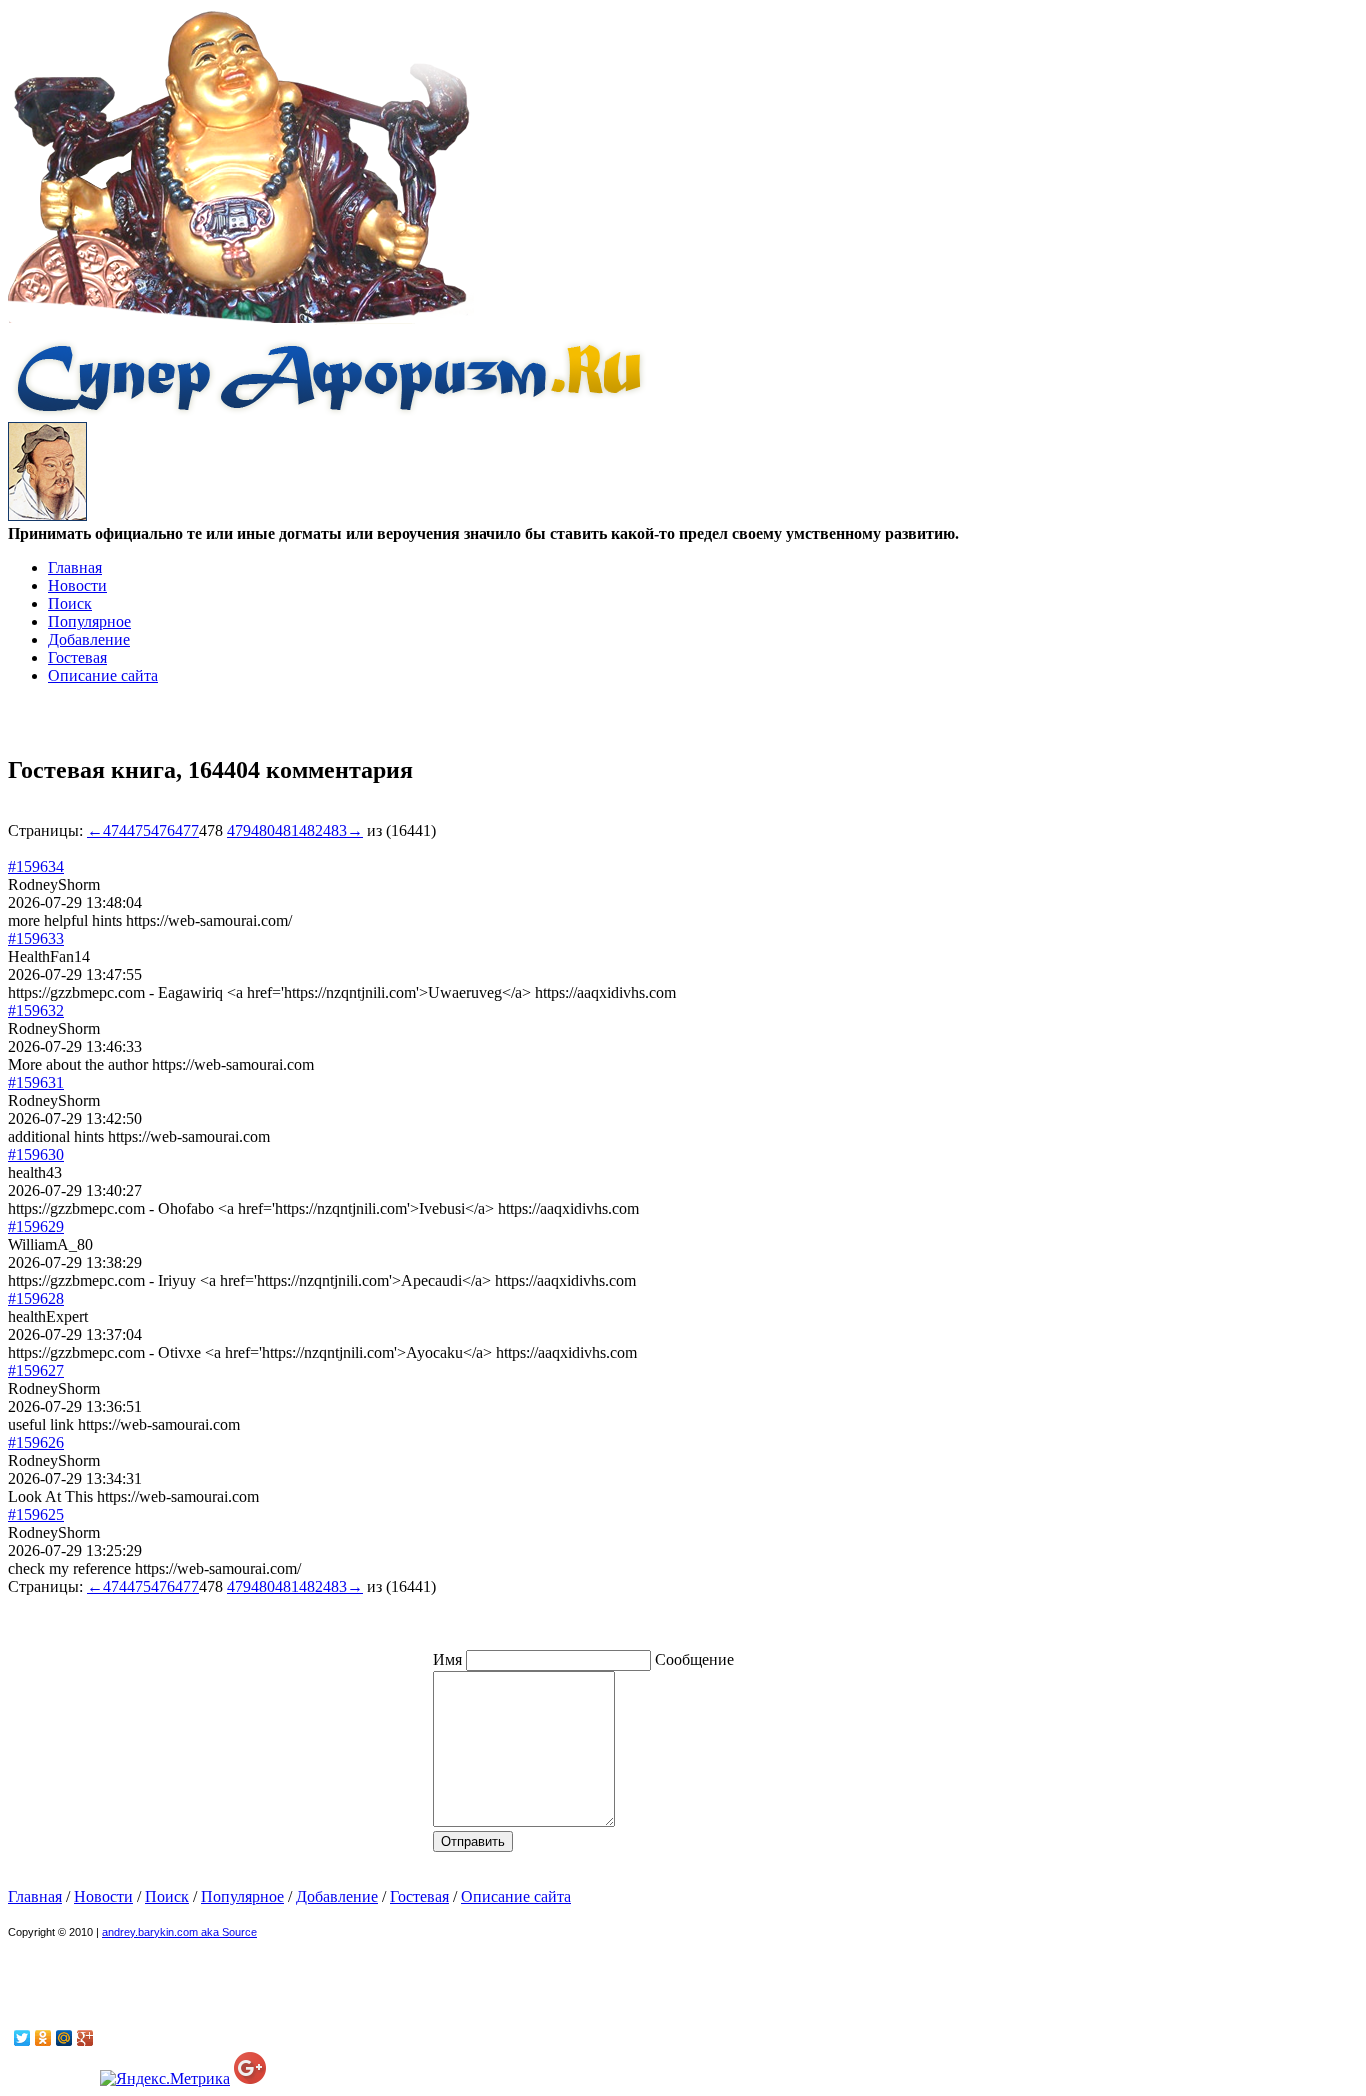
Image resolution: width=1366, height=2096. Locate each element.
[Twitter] (22, 2038)
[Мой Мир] (64, 2038)
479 (239, 830)
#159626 (36, 1442)
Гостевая (77, 657)
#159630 (36, 1154)
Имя (449, 1659)
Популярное (89, 621)
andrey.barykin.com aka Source (179, 1932)
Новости (77, 585)
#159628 (36, 1298)
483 (335, 830)
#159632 (36, 1010)
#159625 (36, 1514)
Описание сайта (103, 675)
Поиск (70, 603)
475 (139, 830)
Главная (75, 567)
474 (115, 830)
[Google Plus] (85, 2038)
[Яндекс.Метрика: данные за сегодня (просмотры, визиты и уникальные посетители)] (165, 2079)
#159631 (36, 1082)
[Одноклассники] (43, 2038)
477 (187, 830)
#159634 (36, 866)
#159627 (36, 1370)
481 (287, 830)
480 (263, 830)
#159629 (36, 1226)
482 (311, 830)
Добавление (89, 639)
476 (163, 830)
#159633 (36, 938)
